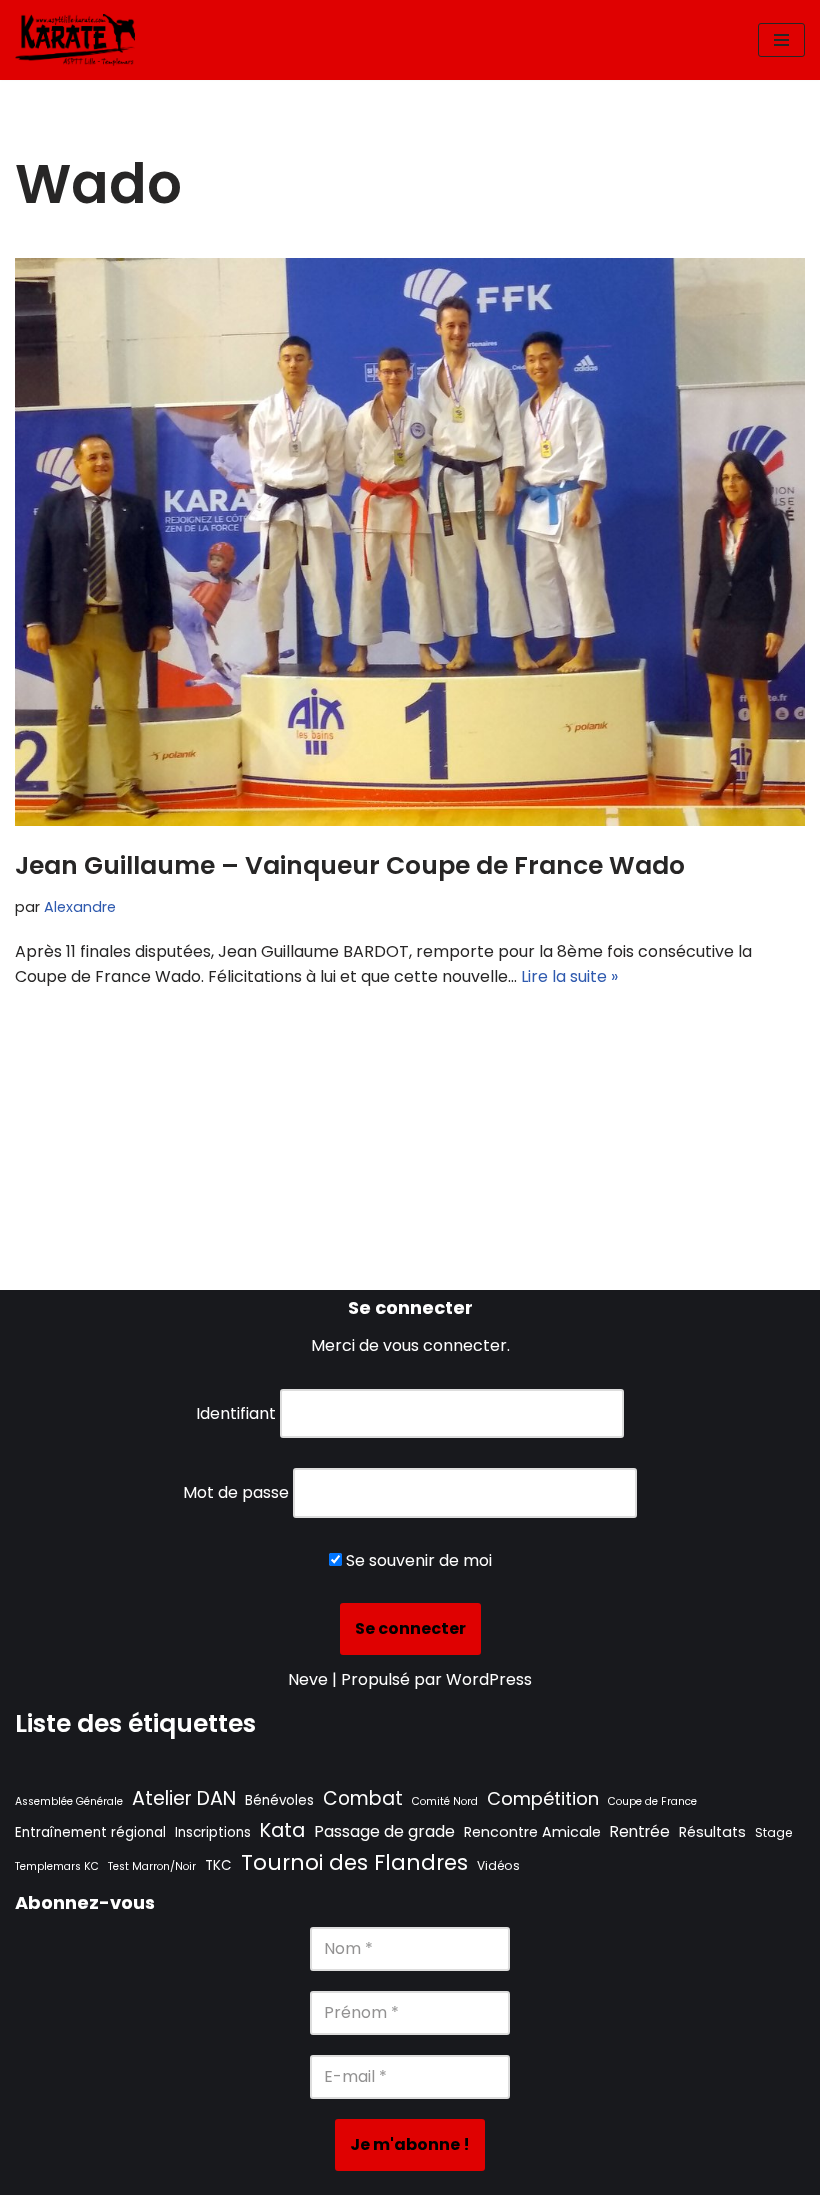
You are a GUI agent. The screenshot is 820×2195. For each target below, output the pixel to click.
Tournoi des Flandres (354, 1862)
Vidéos (498, 1865)
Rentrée (640, 1831)
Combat (363, 1798)
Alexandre (80, 907)
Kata (282, 1830)
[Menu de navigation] (781, 40)
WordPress (489, 1679)
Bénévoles (279, 1800)
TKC (218, 1865)
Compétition (543, 1798)
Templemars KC (57, 1866)
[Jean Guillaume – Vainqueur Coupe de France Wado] (410, 542)
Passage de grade (384, 1831)
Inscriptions (213, 1832)
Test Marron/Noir (152, 1866)
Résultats (712, 1832)
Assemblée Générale (69, 1801)
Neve (308, 1679)
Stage (773, 1832)
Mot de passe (236, 1492)
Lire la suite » (569, 976)
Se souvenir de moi (417, 1560)
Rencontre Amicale (532, 1832)
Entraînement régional (90, 1832)
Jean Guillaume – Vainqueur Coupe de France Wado (350, 865)
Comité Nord (445, 1801)
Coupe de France (652, 1801)
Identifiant (236, 1413)
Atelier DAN (184, 1798)
